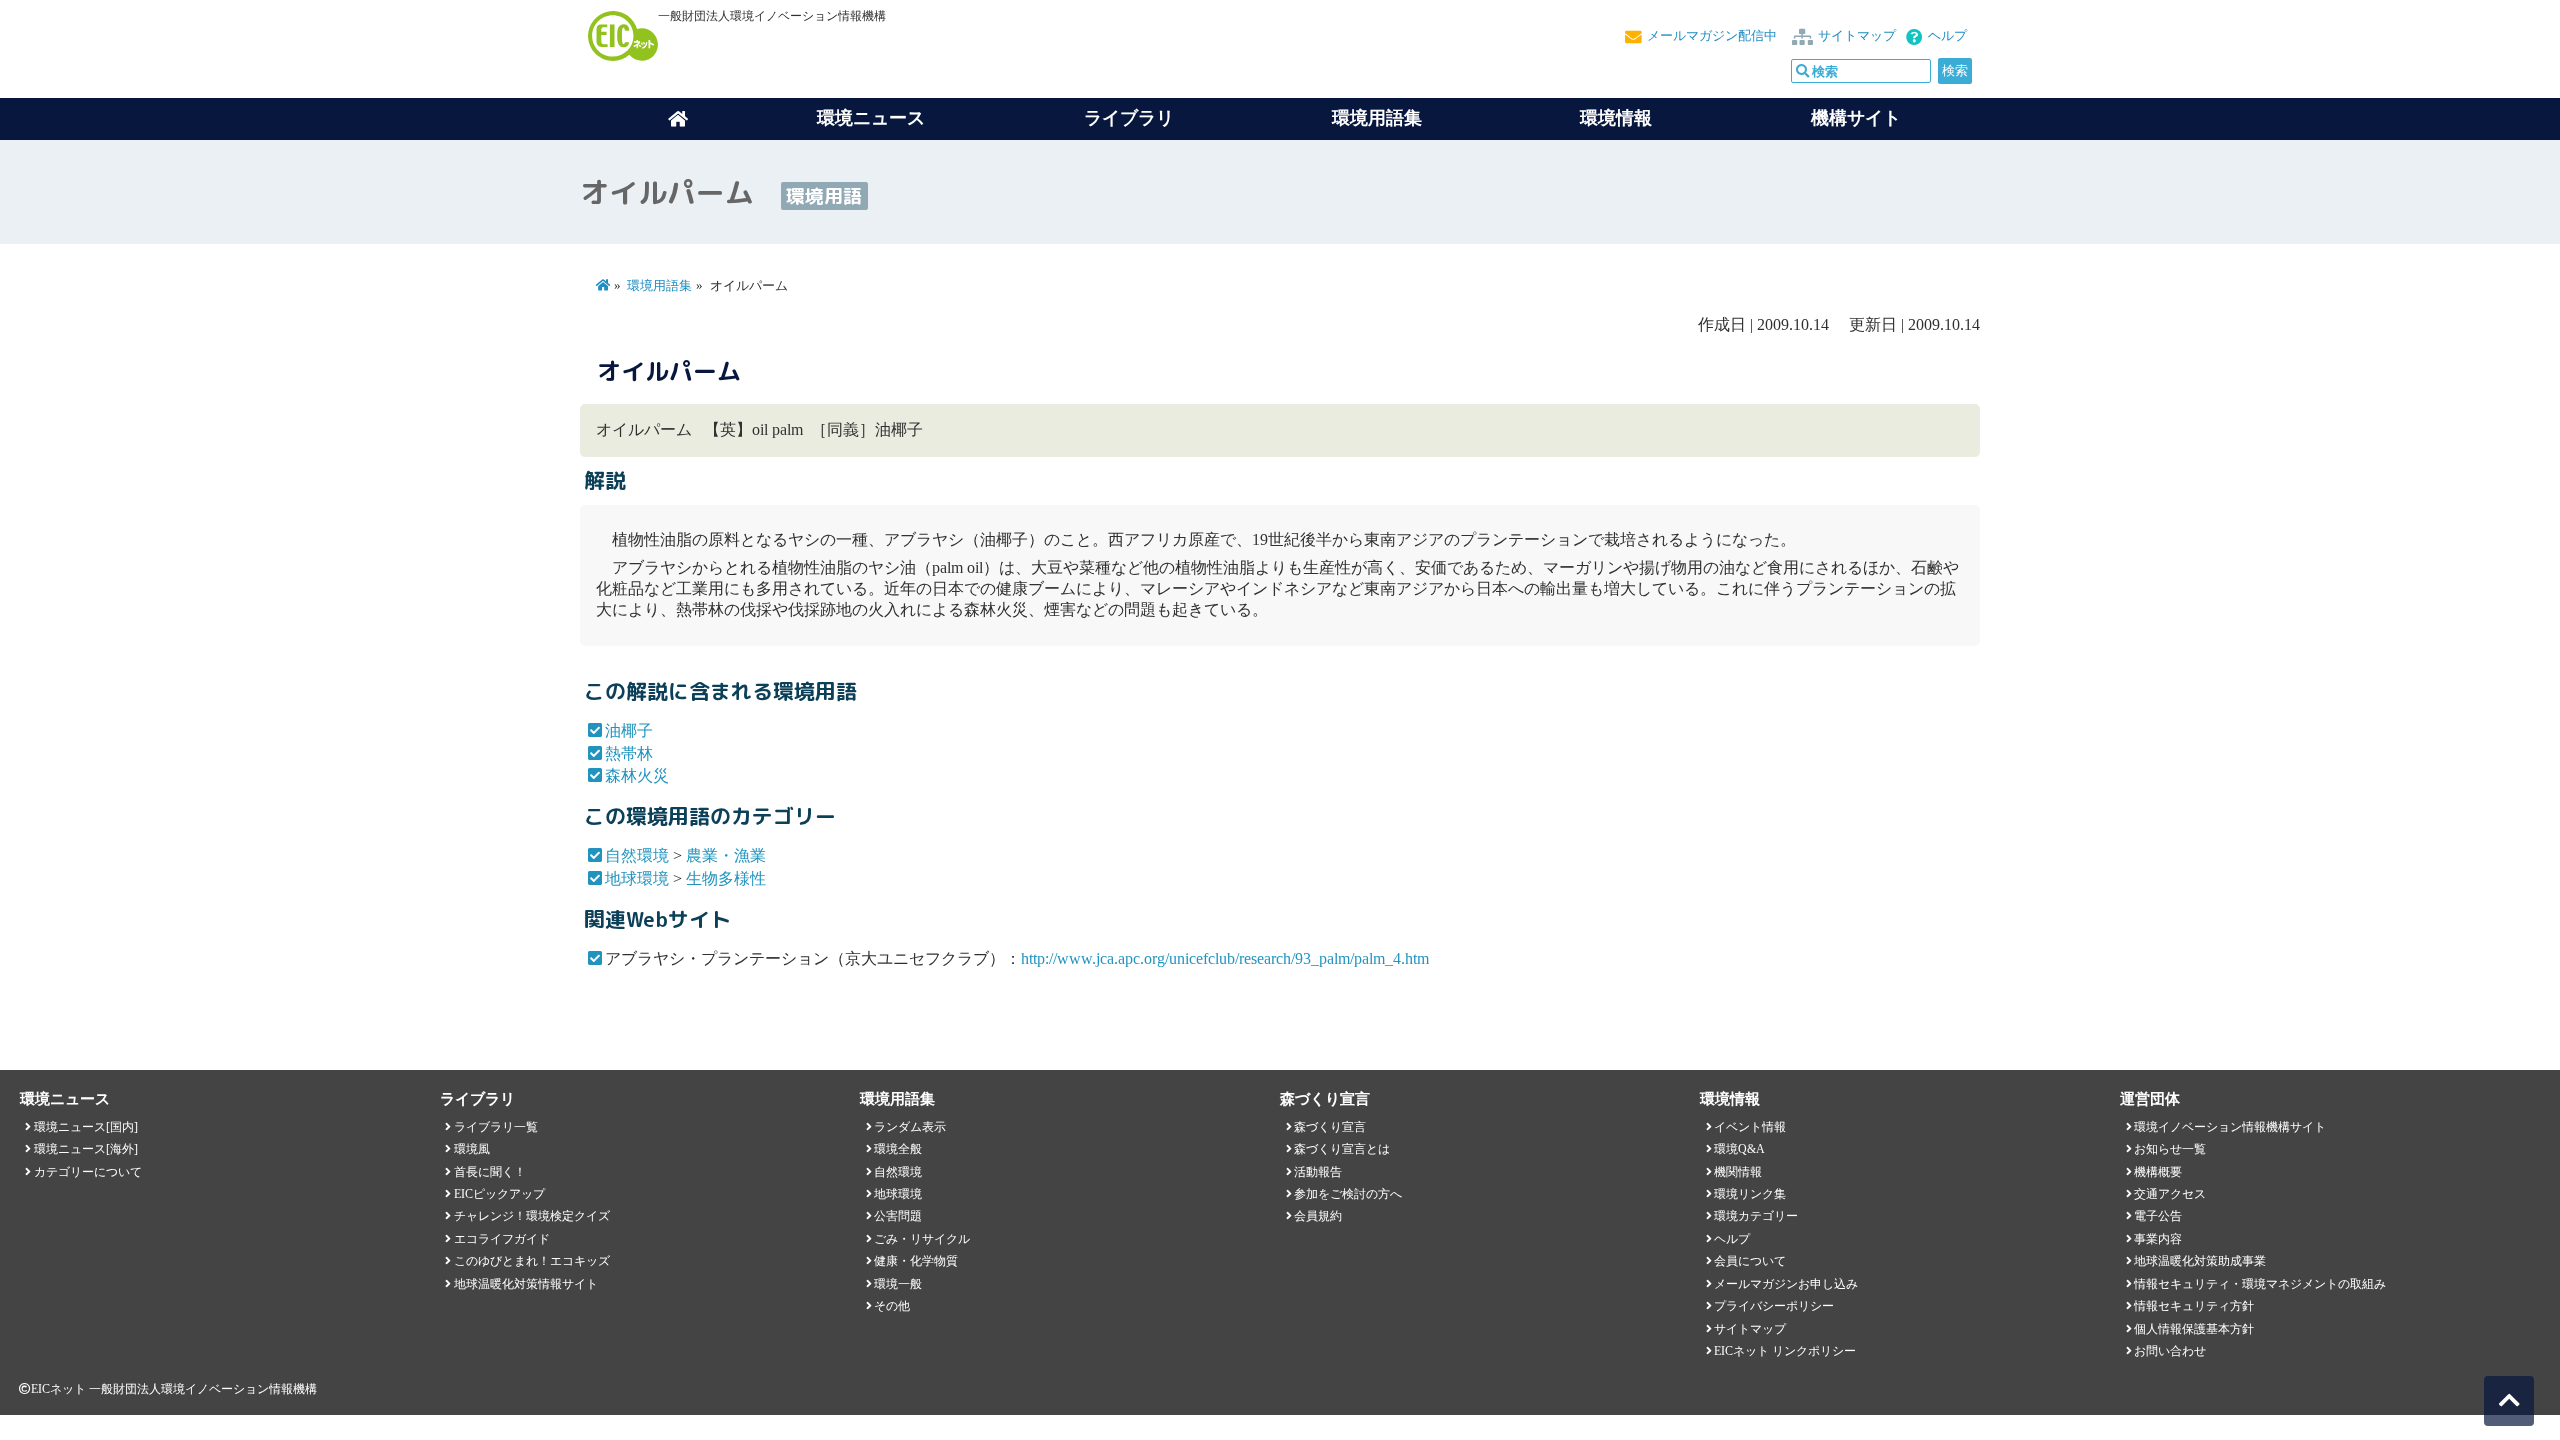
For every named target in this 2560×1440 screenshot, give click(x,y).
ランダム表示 (910, 1127)
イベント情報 (1750, 1127)
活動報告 (1318, 1172)
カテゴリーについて (88, 1172)
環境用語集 (1377, 118)
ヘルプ (1947, 36)
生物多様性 (726, 878)
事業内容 (2158, 1239)
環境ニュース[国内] (86, 1127)
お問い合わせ (2170, 1351)
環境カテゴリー (1756, 1216)
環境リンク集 (1750, 1194)
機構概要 (2158, 1172)
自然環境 (637, 855)
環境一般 (898, 1284)
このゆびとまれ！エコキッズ (532, 1261)
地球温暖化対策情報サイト (526, 1284)
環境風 (472, 1149)
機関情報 (1738, 1172)
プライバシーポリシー (1774, 1306)
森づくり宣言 (1330, 1127)
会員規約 (1318, 1216)
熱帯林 (629, 753)
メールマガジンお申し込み (1786, 1284)
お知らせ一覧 (2170, 1149)
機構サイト (1856, 118)
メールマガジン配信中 (1712, 36)
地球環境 (637, 878)
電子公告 (2158, 1216)
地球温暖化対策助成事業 (2200, 1261)
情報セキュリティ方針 (2194, 1306)
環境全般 (898, 1149)
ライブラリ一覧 (496, 1127)
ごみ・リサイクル (922, 1239)
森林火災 (637, 775)
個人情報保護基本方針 (2194, 1329)
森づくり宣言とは (1342, 1149)
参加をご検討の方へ (1348, 1194)
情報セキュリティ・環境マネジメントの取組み (2260, 1284)
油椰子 (629, 730)
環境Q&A (1739, 1149)
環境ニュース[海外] (86, 1149)
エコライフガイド (502, 1239)
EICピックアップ (499, 1194)
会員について (1750, 1261)
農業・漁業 (726, 855)
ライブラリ (1129, 118)
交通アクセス (2170, 1194)
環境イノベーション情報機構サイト (2230, 1127)
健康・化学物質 (916, 1261)
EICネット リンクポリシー (1785, 1351)
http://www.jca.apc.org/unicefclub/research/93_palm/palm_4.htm (1225, 958)
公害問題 (898, 1216)
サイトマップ (1857, 36)
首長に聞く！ (490, 1172)
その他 (892, 1306)
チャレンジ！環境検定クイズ (532, 1216)
